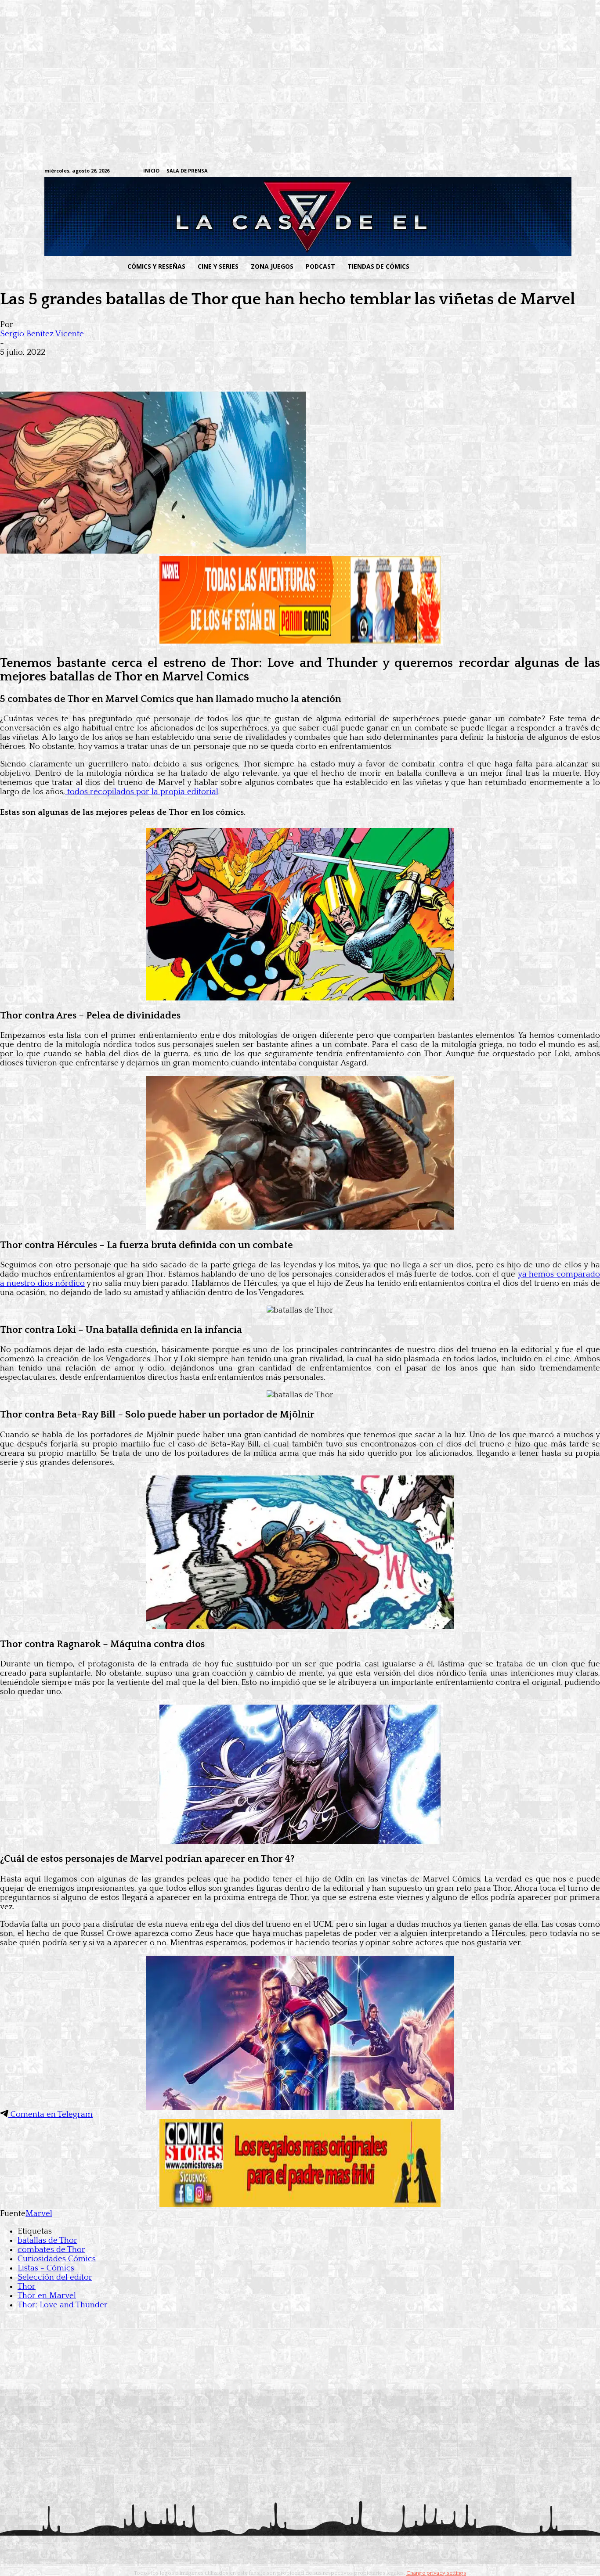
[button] (486, 266)
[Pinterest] (141, 366)
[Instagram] (483, 171)
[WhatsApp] (109, 366)
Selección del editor (55, 2277)
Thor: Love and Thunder (63, 2305)
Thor (27, 2286)
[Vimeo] (447, 171)
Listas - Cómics (46, 2268)
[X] (537, 171)
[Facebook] (469, 171)
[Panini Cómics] (300, 641)
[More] (173, 366)
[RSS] (497, 171)
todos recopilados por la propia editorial (142, 792)
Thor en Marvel (47, 2296)
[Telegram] (524, 171)
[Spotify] (510, 171)
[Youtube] (551, 171)
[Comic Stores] (300, 2204)
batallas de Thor (47, 2240)
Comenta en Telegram (51, 2114)
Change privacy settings (436, 2573)
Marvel (39, 2214)
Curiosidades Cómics (57, 2259)
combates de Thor (51, 2250)
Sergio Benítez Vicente (42, 334)
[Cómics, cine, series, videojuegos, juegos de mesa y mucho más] (255, 216)
